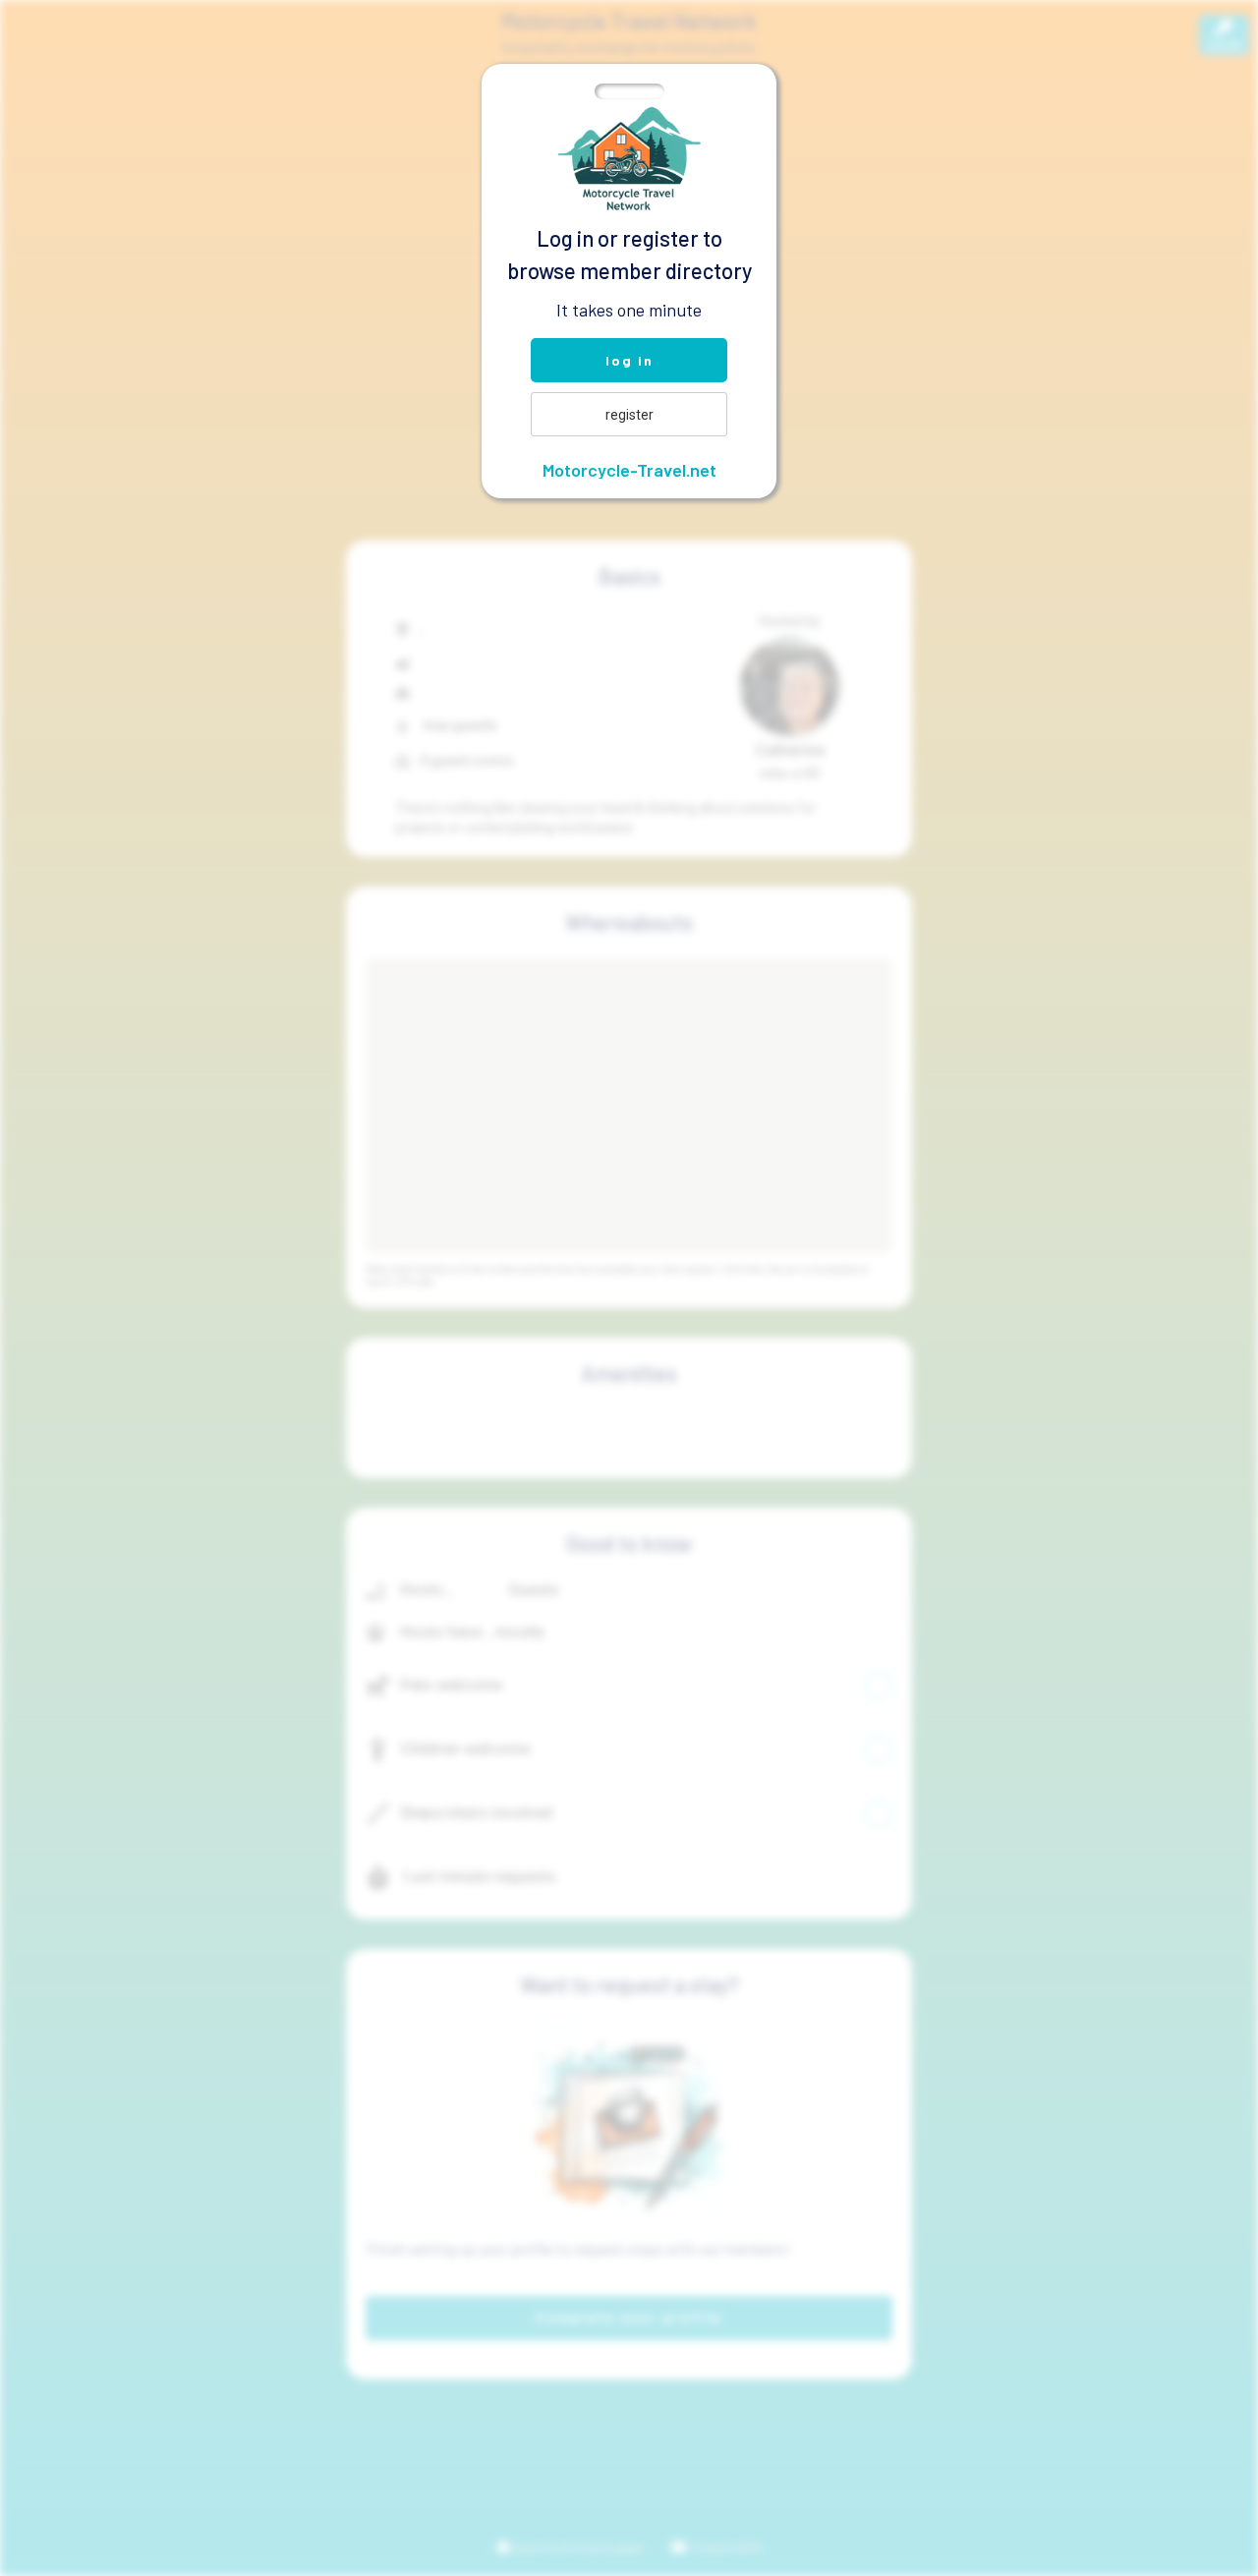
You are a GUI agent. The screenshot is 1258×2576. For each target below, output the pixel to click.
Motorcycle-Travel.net (629, 470)
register (629, 415)
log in (629, 360)
